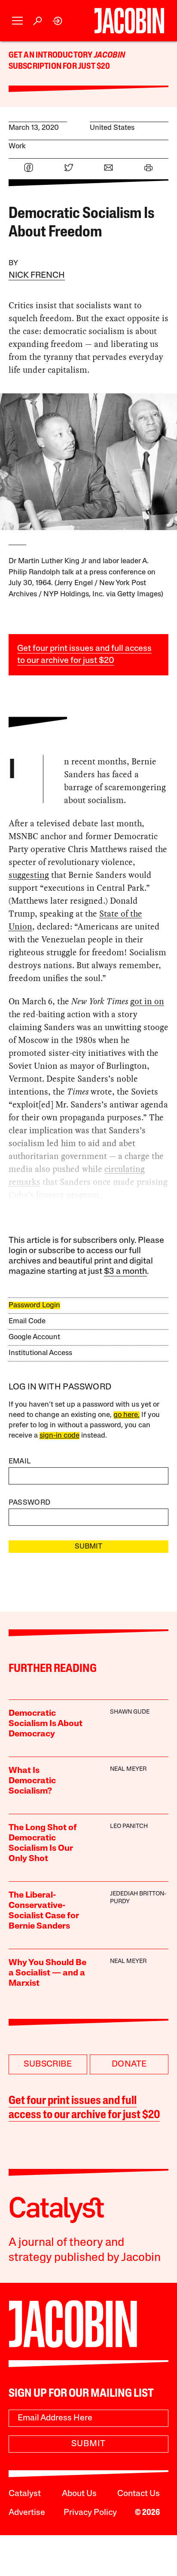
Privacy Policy (90, 2513)
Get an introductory (51, 55)
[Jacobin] (129, 21)
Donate (129, 2064)
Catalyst (25, 2494)
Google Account (34, 1337)
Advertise (27, 2513)
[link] (58, 21)
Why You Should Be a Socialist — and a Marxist (47, 1973)
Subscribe (48, 2064)
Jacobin (110, 55)
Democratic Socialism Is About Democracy (46, 1724)
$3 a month (125, 1272)
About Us (79, 2494)
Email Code (27, 1321)
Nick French (37, 276)
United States (112, 128)
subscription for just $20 (60, 67)
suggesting (29, 875)
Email (20, 1461)
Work (17, 146)
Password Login (34, 1305)
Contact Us (139, 2494)
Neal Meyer (128, 1769)
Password (30, 1503)
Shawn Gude (130, 1712)
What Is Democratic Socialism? (32, 1781)
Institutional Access (40, 1353)
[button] (17, 21)
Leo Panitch (129, 1826)
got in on (147, 1001)
